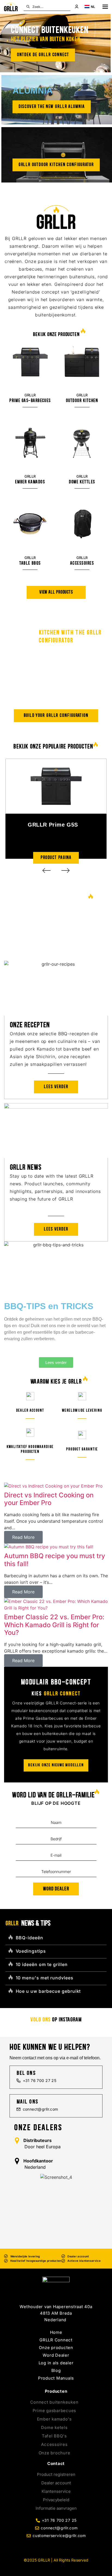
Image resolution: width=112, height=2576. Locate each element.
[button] (46, 870)
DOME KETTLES (82, 482)
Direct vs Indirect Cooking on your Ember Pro (49, 1499)
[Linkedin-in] (56, 2548)
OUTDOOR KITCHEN (82, 401)
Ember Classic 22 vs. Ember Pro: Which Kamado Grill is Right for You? (54, 1625)
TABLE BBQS (30, 563)
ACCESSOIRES (82, 563)
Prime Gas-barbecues (30, 401)
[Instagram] (64, 2548)
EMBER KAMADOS (30, 482)
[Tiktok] (48, 2548)
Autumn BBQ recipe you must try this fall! (55, 1560)
